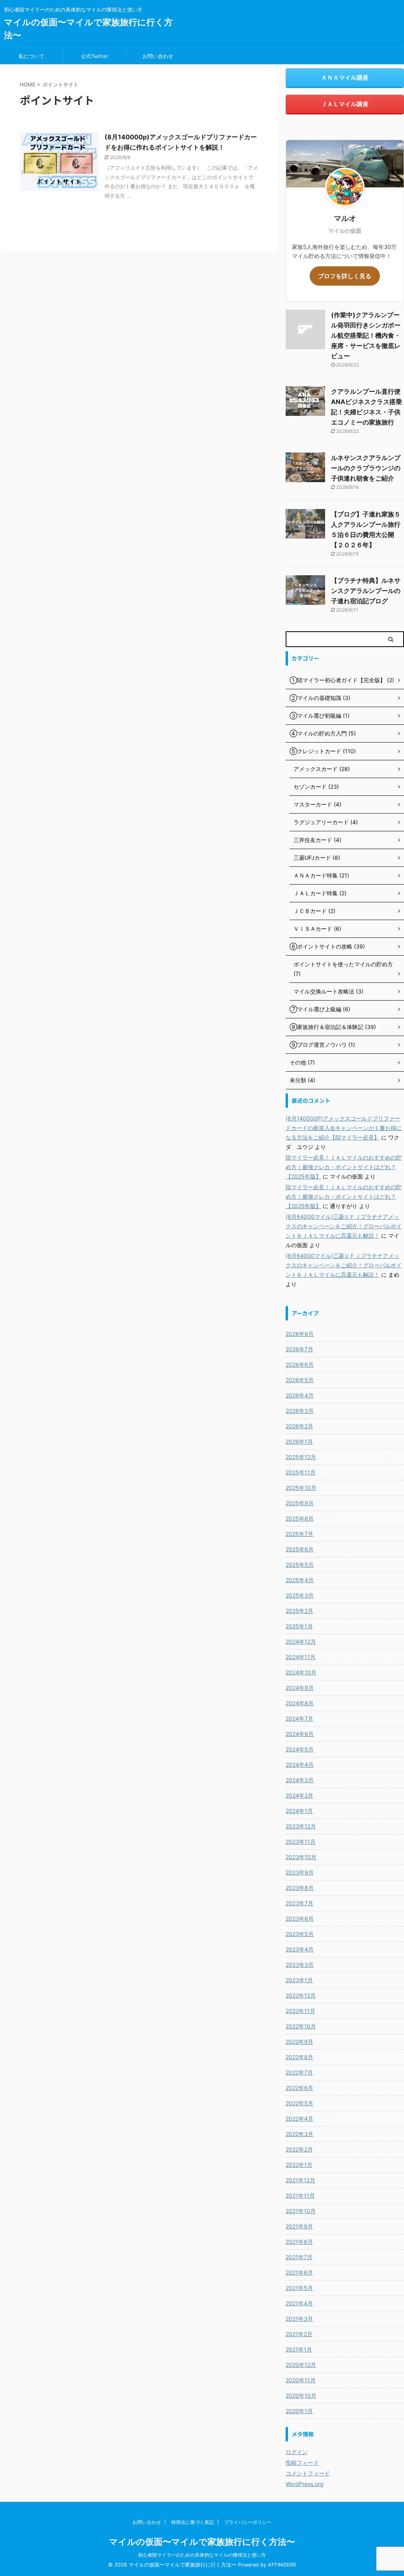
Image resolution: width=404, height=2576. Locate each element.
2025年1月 (299, 1626)
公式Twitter (95, 56)
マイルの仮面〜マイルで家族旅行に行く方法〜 (202, 2542)
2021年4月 (299, 2303)
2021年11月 (300, 2195)
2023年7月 (299, 1903)
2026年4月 (300, 1395)
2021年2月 (299, 2334)
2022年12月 (301, 1995)
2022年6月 (299, 2088)
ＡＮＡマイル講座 (345, 78)
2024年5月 (300, 1749)
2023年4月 (300, 1949)
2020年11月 (301, 2380)
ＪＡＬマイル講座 (345, 104)
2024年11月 (301, 1657)
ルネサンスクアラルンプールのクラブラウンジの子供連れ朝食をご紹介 (366, 468)
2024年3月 (300, 1780)
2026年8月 (300, 1334)
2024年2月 (299, 1795)
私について (31, 56)
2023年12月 (301, 1826)
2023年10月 (301, 1857)
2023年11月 (301, 1842)
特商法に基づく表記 (193, 2522)
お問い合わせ (158, 56)
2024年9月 (300, 1688)
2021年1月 (299, 2349)
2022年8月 (299, 2057)
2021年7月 (299, 2257)
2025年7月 (299, 1534)
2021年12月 (300, 2180)
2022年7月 (299, 2072)
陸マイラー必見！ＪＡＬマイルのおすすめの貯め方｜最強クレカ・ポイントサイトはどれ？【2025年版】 (344, 1167)
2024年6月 (300, 1734)
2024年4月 (300, 1765)
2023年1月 (299, 1980)
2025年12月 (301, 1457)
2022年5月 (299, 2103)
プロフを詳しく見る (345, 276)
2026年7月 (299, 1349)
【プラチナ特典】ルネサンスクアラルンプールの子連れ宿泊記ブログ (366, 591)
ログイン (297, 2452)
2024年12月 (301, 1642)
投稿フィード (302, 2463)
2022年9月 (299, 2042)
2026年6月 (300, 1365)
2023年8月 (300, 1888)
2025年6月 (300, 1549)
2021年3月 (299, 2319)
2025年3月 (300, 1595)
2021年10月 (301, 2211)
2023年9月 (300, 1872)
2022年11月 (300, 2011)
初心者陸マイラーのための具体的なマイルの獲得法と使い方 (202, 2555)
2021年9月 (299, 2226)
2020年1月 (299, 2411)
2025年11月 (301, 1472)
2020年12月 (301, 2365)
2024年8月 (300, 1703)
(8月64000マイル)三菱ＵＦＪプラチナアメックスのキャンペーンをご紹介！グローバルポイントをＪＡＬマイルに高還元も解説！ (344, 1226)
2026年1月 (299, 1441)
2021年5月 (299, 2288)
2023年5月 (300, 1934)
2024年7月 (299, 1718)
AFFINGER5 (282, 2565)
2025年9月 (300, 1503)
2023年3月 (300, 1965)
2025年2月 (299, 1611)
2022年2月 (299, 2149)
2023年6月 (300, 1918)
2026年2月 (299, 1426)
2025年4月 (300, 1580)
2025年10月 (301, 1488)
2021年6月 (299, 2272)
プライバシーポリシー (248, 2522)
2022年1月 (299, 2165)
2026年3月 (300, 1411)
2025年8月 (300, 1518)
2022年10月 (301, 2026)
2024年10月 (301, 1672)
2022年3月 (299, 2134)
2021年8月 (299, 2242)
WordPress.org (305, 2484)
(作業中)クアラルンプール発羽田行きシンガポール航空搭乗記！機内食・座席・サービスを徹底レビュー (366, 335)
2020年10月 (301, 2395)
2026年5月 (300, 1380)
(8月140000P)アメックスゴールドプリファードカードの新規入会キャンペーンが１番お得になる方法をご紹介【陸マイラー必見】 (344, 1128)
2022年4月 (299, 2119)
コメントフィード (308, 2473)
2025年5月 (300, 1565)
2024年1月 (299, 1811)
